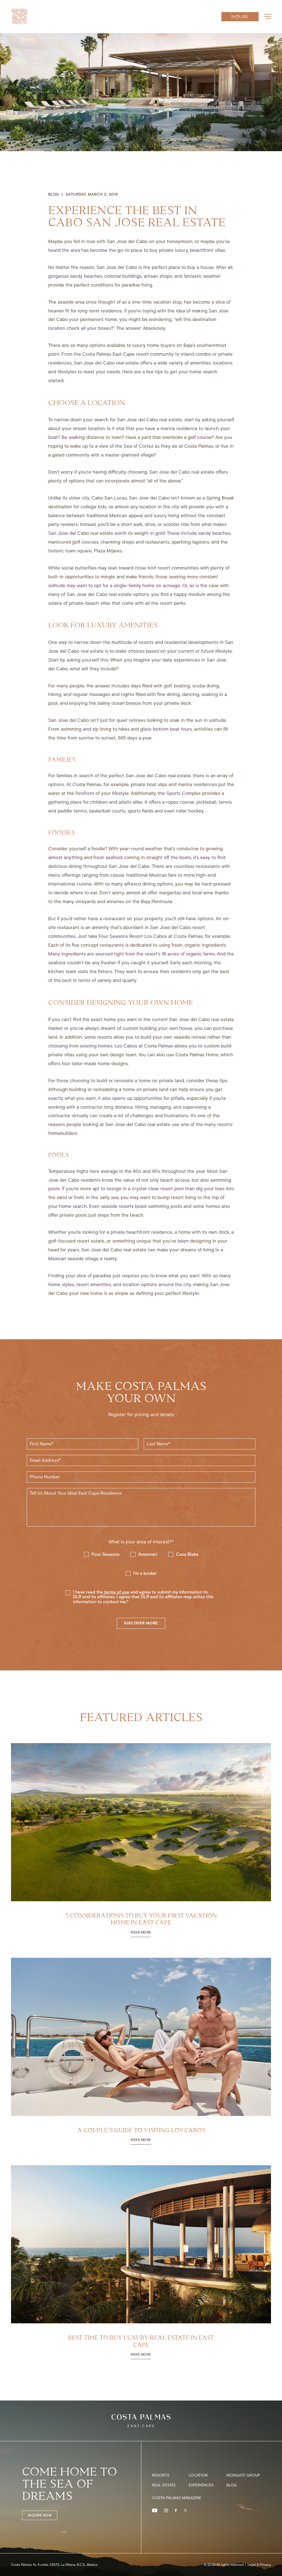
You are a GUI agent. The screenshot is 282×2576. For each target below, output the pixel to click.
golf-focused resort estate (76, 1241)
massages (100, 694)
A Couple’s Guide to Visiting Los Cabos (141, 2130)
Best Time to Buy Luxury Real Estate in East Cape (141, 2341)
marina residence (179, 428)
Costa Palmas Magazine (177, 2498)
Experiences (201, 2485)
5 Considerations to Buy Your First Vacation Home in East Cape (141, 1919)
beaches (93, 276)
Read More (141, 1933)
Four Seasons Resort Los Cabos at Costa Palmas (151, 936)
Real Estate (164, 2485)
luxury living (166, 515)
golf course (200, 437)
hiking (55, 694)
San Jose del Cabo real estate (106, 363)
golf (168, 686)
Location (198, 2475)
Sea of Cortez (139, 446)
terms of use (117, 1592)
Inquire (240, 17)
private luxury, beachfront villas (192, 250)
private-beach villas (90, 603)
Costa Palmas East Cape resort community (128, 354)
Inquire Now (40, 2515)
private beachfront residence (141, 1232)
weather (212, 276)
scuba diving (206, 686)
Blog (232, 2485)
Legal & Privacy (259, 2565)
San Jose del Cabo (127, 241)
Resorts (161, 2475)
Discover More (141, 1623)
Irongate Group (243, 2475)
